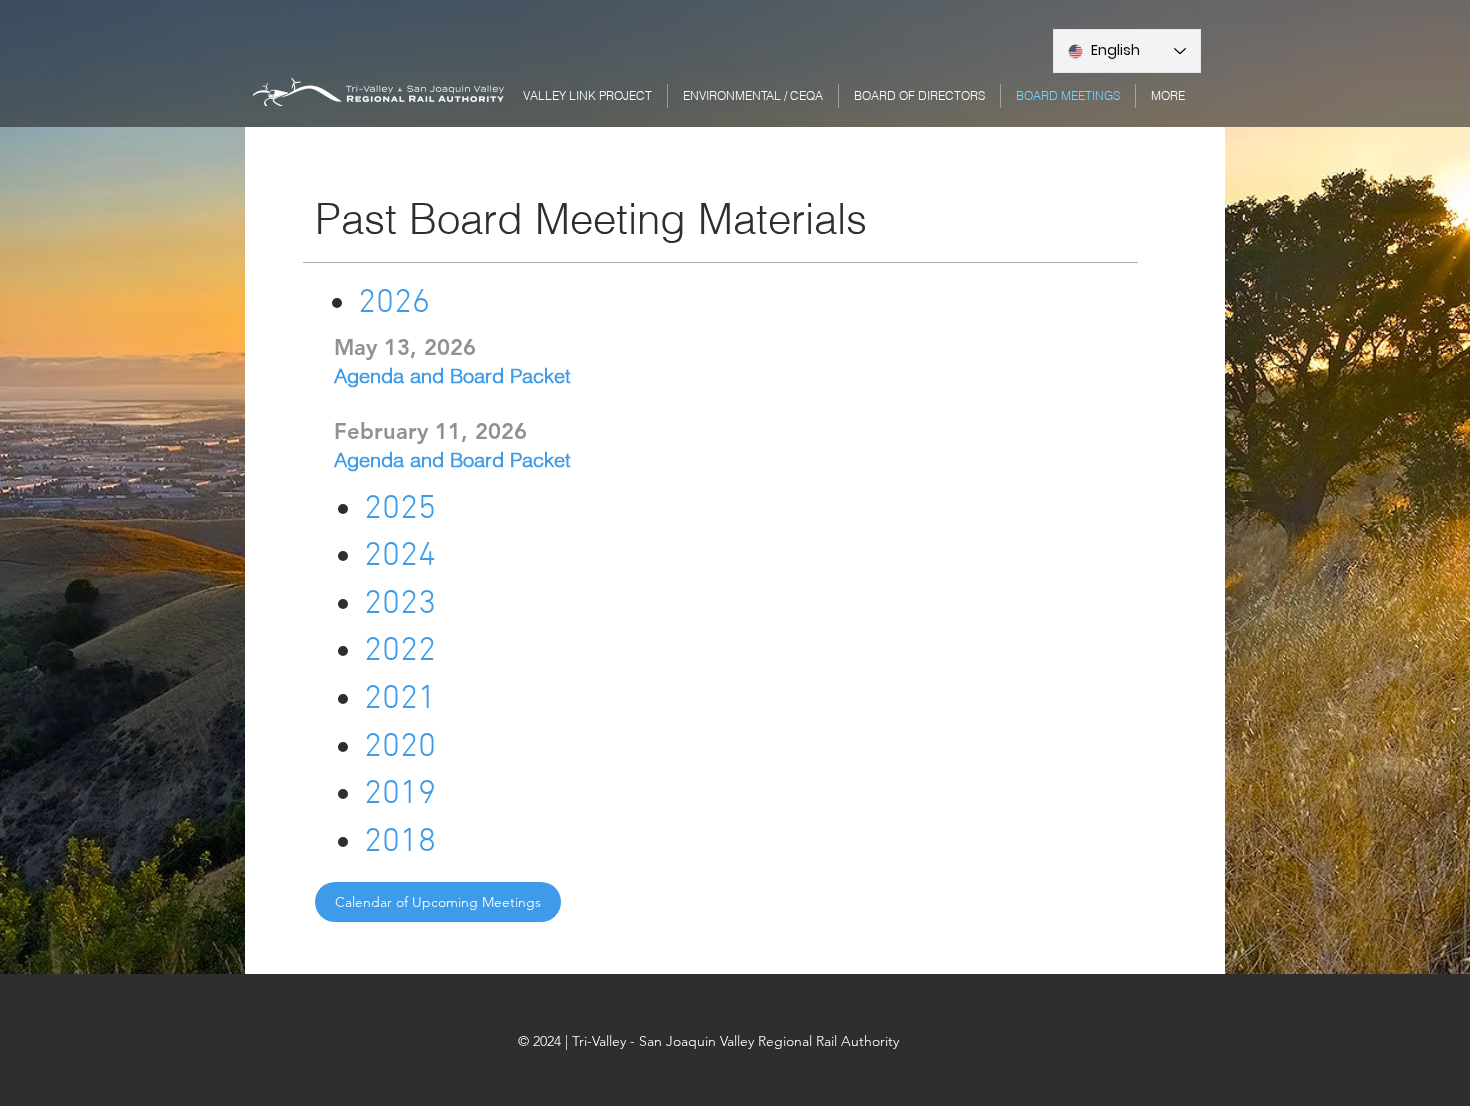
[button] (1168, 96)
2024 (400, 556)
